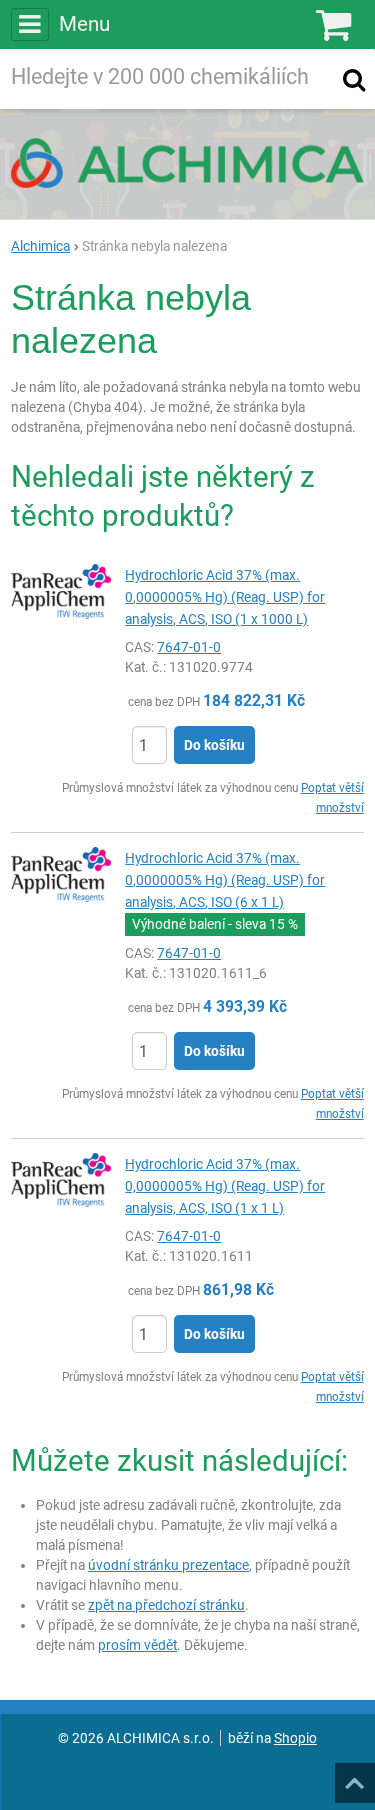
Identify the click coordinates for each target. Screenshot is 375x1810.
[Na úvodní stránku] (187, 163)
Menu (84, 24)
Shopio (295, 1738)
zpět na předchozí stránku (166, 1605)
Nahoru (357, 1777)
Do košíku (214, 745)
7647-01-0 (189, 647)
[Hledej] (354, 79)
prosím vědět (137, 1645)
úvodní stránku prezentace (168, 1565)
